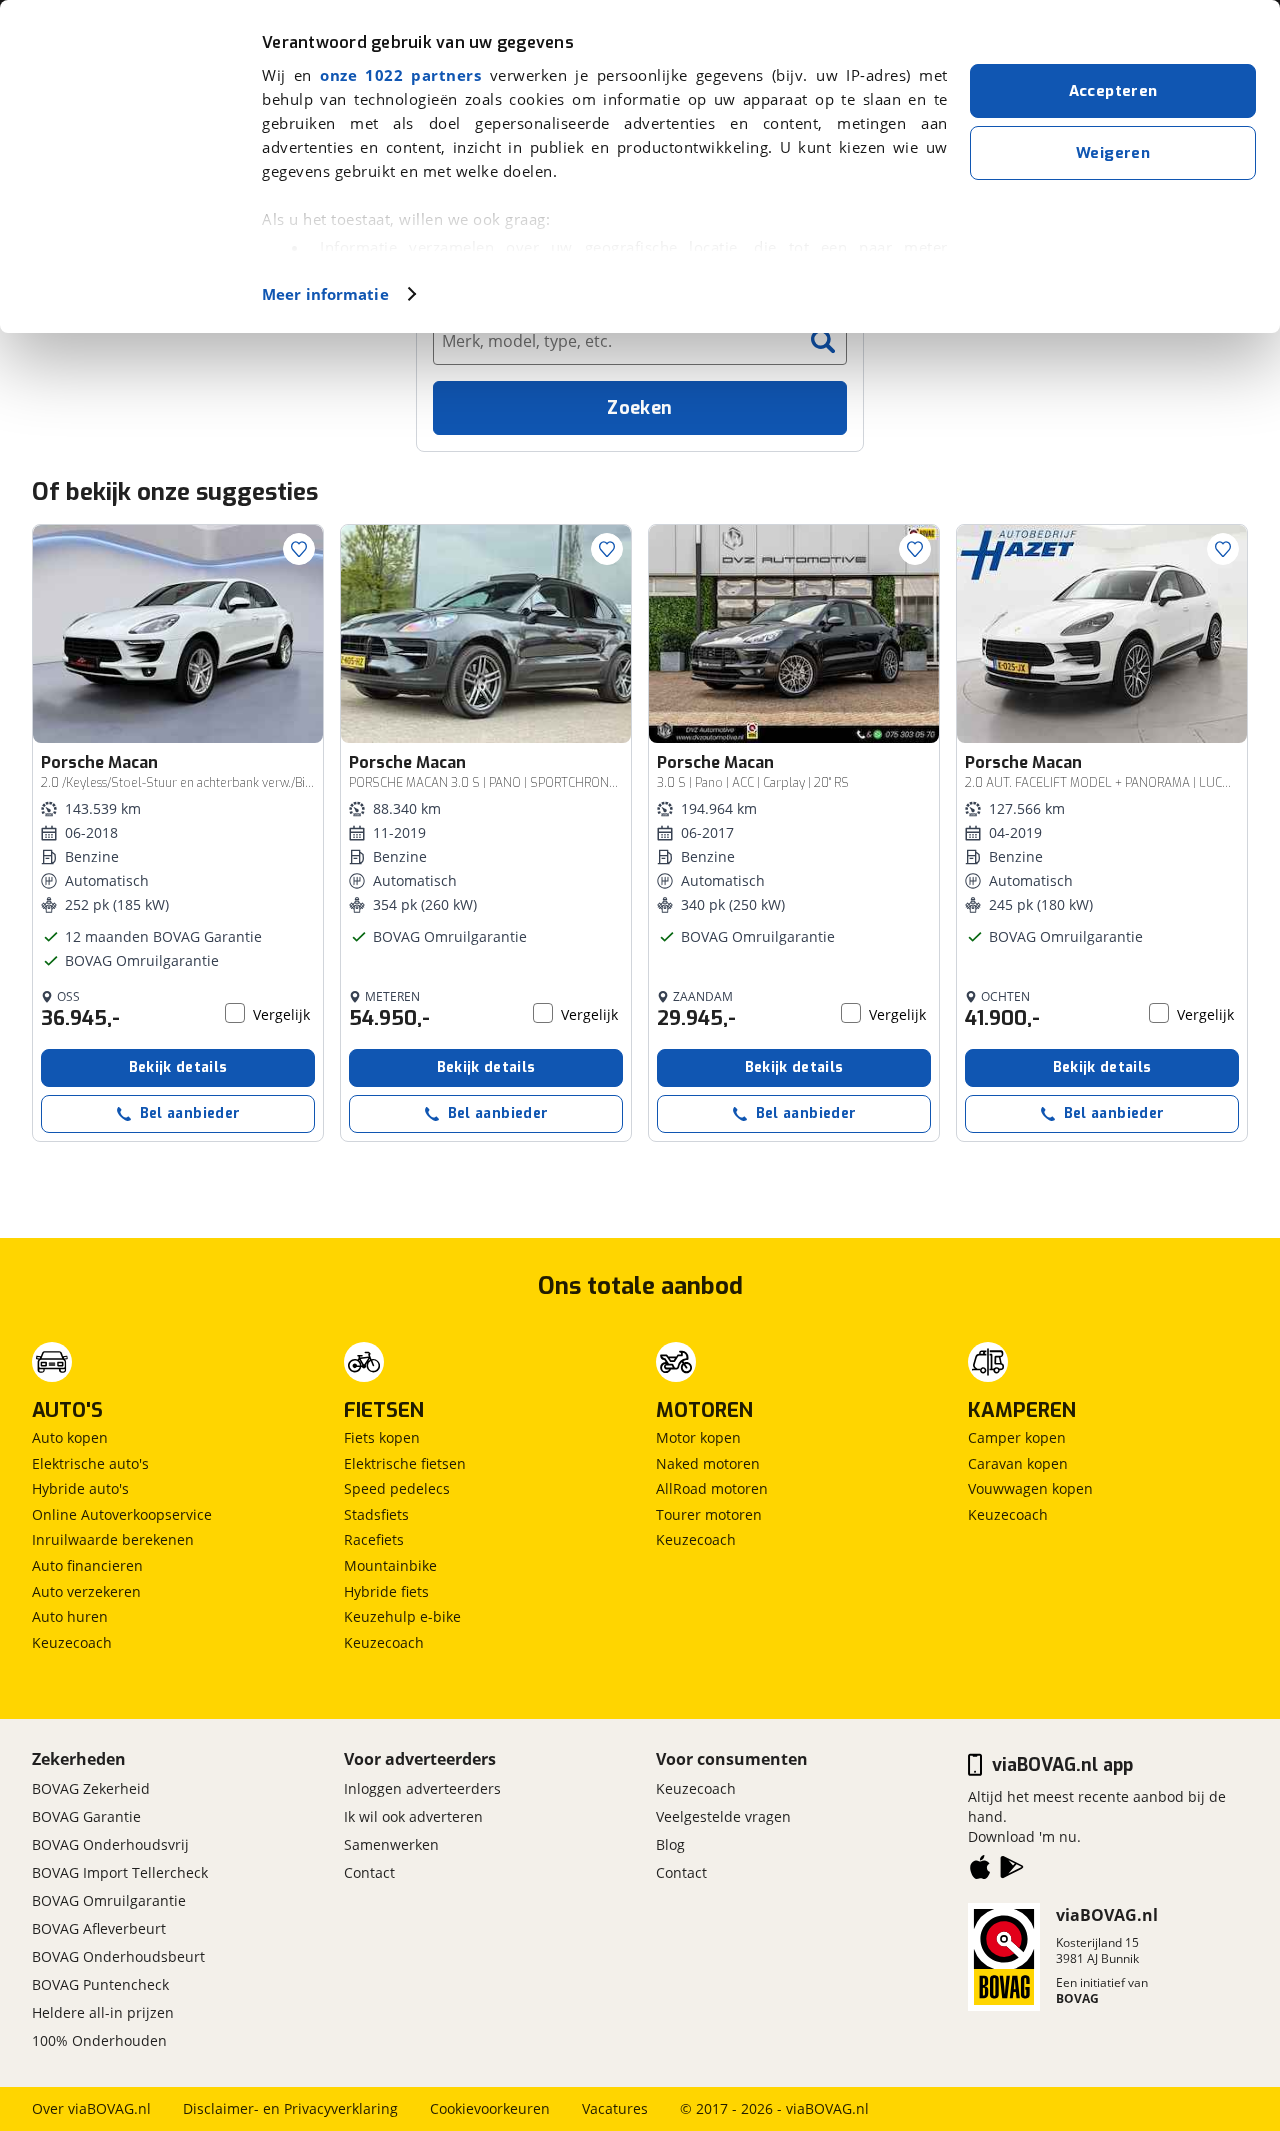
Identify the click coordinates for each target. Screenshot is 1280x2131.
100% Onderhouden (99, 2040)
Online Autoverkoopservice (122, 1514)
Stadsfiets (376, 1514)
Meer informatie (325, 294)
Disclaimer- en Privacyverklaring (290, 2108)
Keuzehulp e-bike (402, 1616)
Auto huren (70, 1616)
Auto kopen (70, 1437)
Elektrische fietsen (405, 1463)
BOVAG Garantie (86, 1816)
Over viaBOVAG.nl (91, 2108)
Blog (670, 1844)
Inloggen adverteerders (422, 1788)
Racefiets (374, 1539)
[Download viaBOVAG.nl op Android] (1012, 1871)
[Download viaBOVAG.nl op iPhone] (980, 1871)
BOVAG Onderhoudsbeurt (118, 1956)
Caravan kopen (1018, 1463)
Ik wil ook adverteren (413, 1816)
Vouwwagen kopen (1030, 1488)
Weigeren (1113, 153)
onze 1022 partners (400, 75)
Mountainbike (390, 1565)
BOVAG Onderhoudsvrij (110, 1844)
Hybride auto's (80, 1488)
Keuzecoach (72, 1642)
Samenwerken (391, 1844)
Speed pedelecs (397, 1488)
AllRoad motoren (712, 1488)
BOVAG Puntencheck (100, 1984)
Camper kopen (1017, 1437)
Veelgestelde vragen (723, 1816)
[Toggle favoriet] (299, 549)
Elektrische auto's (90, 1463)
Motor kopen (698, 1437)
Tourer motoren (709, 1514)
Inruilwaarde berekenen (113, 1539)
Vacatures (615, 2108)
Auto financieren (87, 1565)
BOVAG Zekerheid (91, 1788)
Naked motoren (708, 1463)
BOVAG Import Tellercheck (120, 1872)
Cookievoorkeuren (490, 2108)
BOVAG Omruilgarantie (109, 1900)
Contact (369, 1872)
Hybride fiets (386, 1591)
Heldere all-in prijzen (103, 2012)
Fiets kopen (382, 1437)
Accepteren (1113, 91)
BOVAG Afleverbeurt (99, 1928)
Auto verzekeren (86, 1591)
